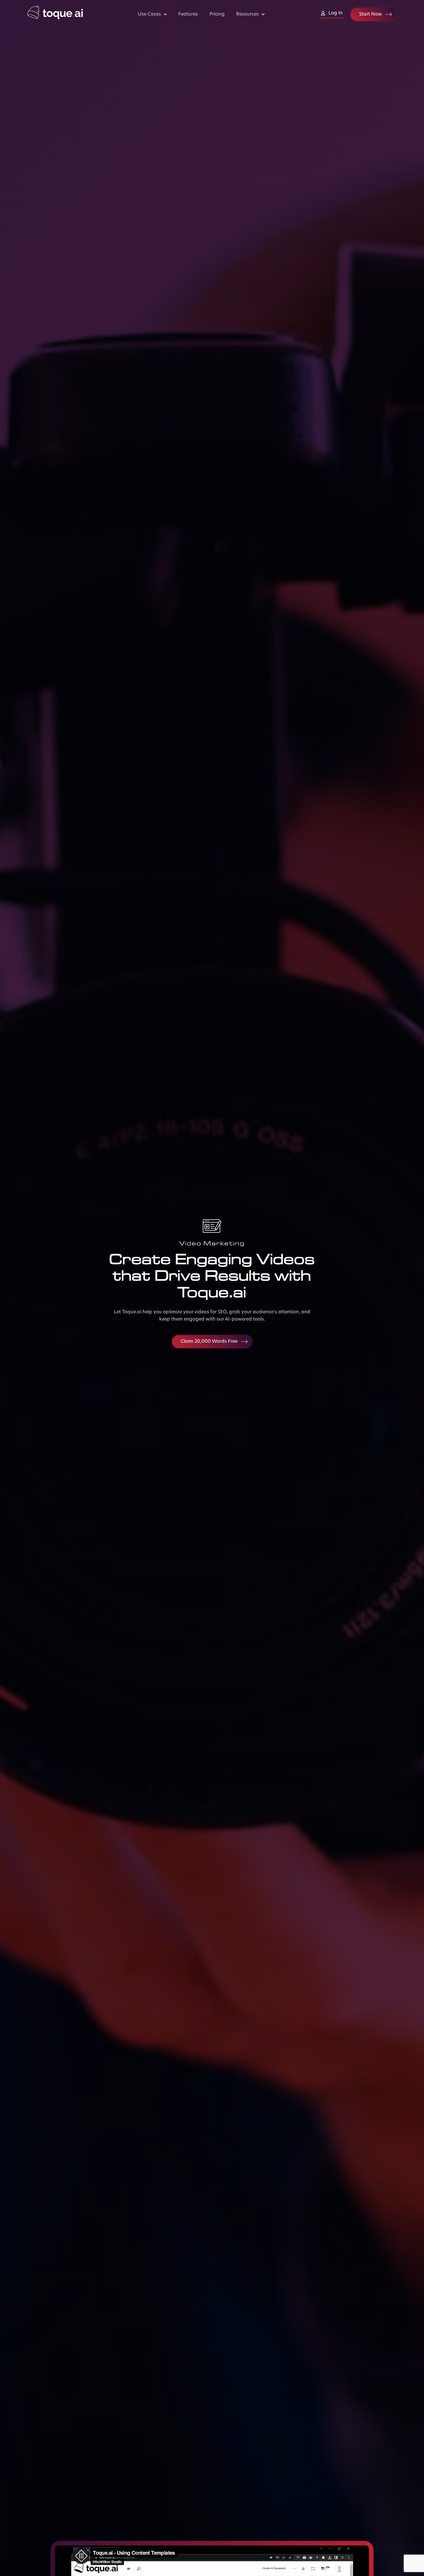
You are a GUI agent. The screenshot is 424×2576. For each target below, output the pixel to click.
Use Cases (149, 14)
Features (188, 14)
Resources (247, 14)
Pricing (217, 14)
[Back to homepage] (55, 18)
